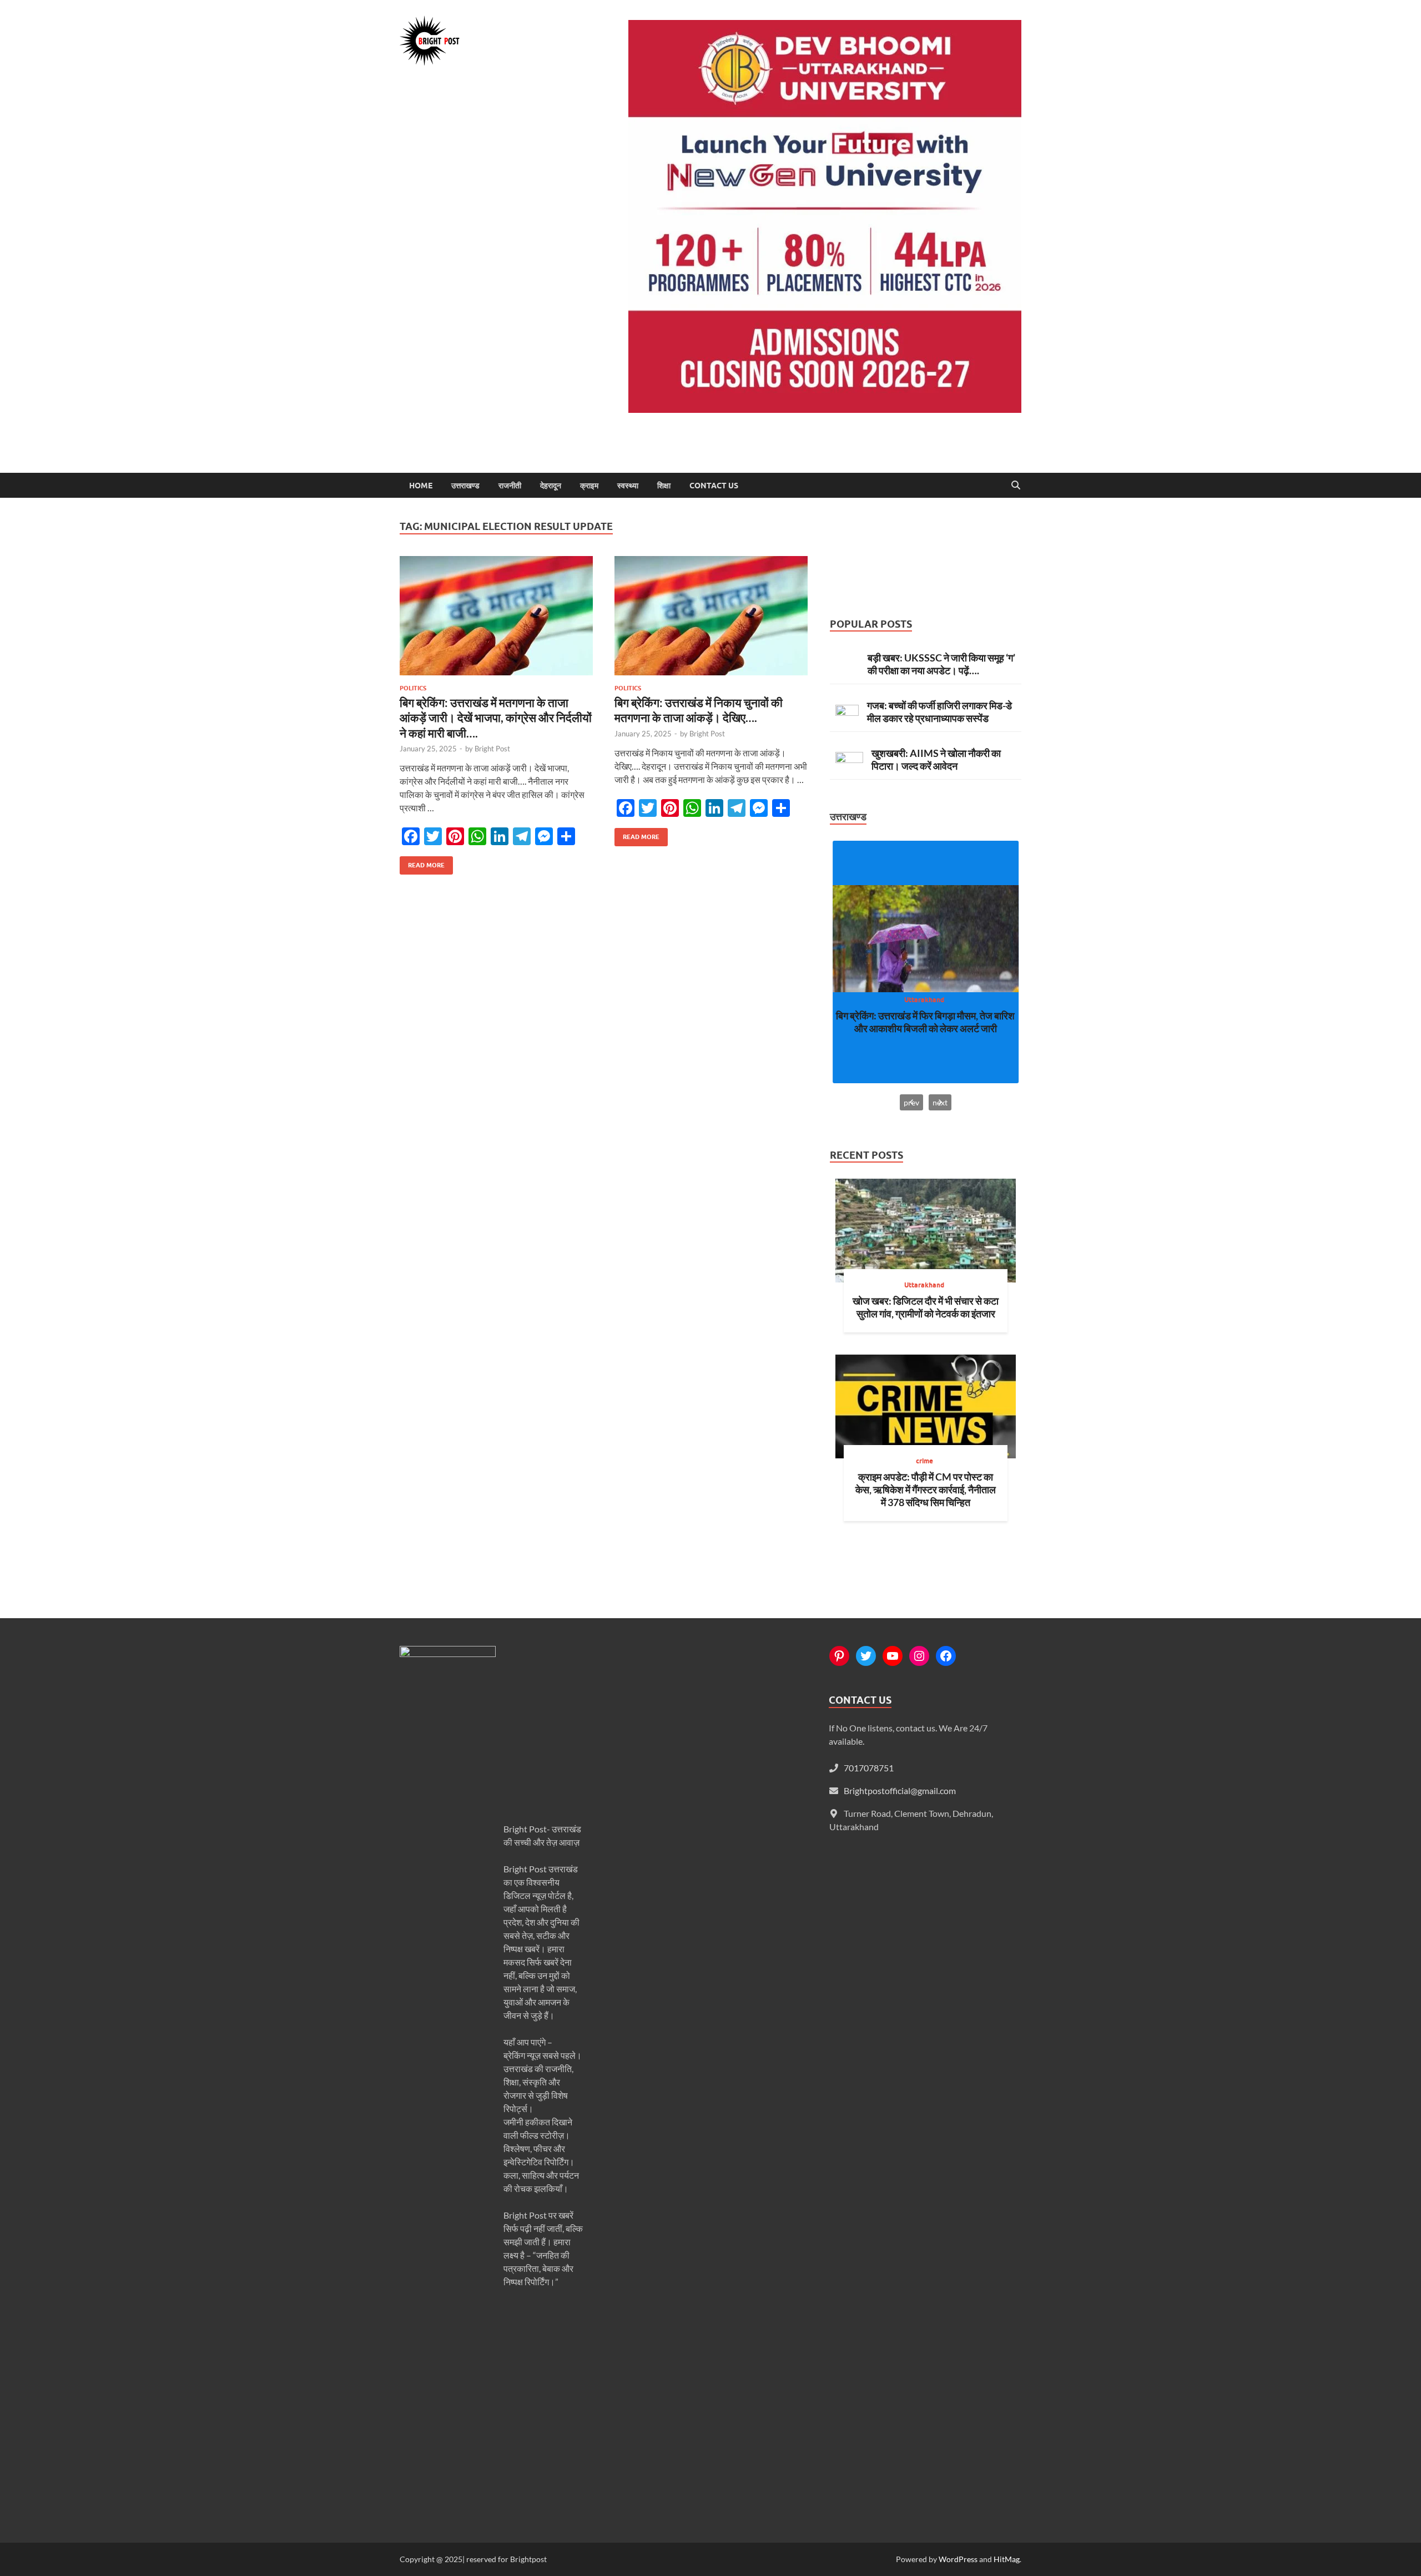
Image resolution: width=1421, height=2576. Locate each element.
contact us (714, 486)
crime (924, 1461)
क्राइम (589, 486)
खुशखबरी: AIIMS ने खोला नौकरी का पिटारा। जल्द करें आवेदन (936, 759)
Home (421, 486)
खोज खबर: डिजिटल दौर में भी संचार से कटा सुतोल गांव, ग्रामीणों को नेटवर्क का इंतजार (926, 1307)
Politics (413, 688)
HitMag (1007, 2559)
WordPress (958, 2559)
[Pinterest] (839, 1656)
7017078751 (869, 1768)
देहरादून (551, 486)
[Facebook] (946, 1656)
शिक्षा (664, 486)
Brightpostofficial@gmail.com (900, 1790)
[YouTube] (893, 1656)
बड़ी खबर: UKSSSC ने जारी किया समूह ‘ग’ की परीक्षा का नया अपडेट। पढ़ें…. (941, 664)
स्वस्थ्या (628, 486)
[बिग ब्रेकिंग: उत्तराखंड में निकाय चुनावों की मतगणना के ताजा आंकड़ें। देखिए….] (711, 616)
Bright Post (492, 749)
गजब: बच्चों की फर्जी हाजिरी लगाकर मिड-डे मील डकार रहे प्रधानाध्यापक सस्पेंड (939, 712)
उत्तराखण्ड (465, 486)
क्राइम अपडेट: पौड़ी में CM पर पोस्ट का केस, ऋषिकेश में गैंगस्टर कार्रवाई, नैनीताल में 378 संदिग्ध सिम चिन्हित (926, 1489)
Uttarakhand (924, 1000)
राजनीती (510, 486)
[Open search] (1016, 486)
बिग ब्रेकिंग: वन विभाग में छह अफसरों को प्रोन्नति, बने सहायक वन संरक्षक (926, 1022)
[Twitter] (866, 1656)
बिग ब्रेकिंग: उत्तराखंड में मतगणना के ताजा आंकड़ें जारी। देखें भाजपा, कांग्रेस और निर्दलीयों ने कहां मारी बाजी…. (496, 718)
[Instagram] (919, 1656)
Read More (422, 863)
